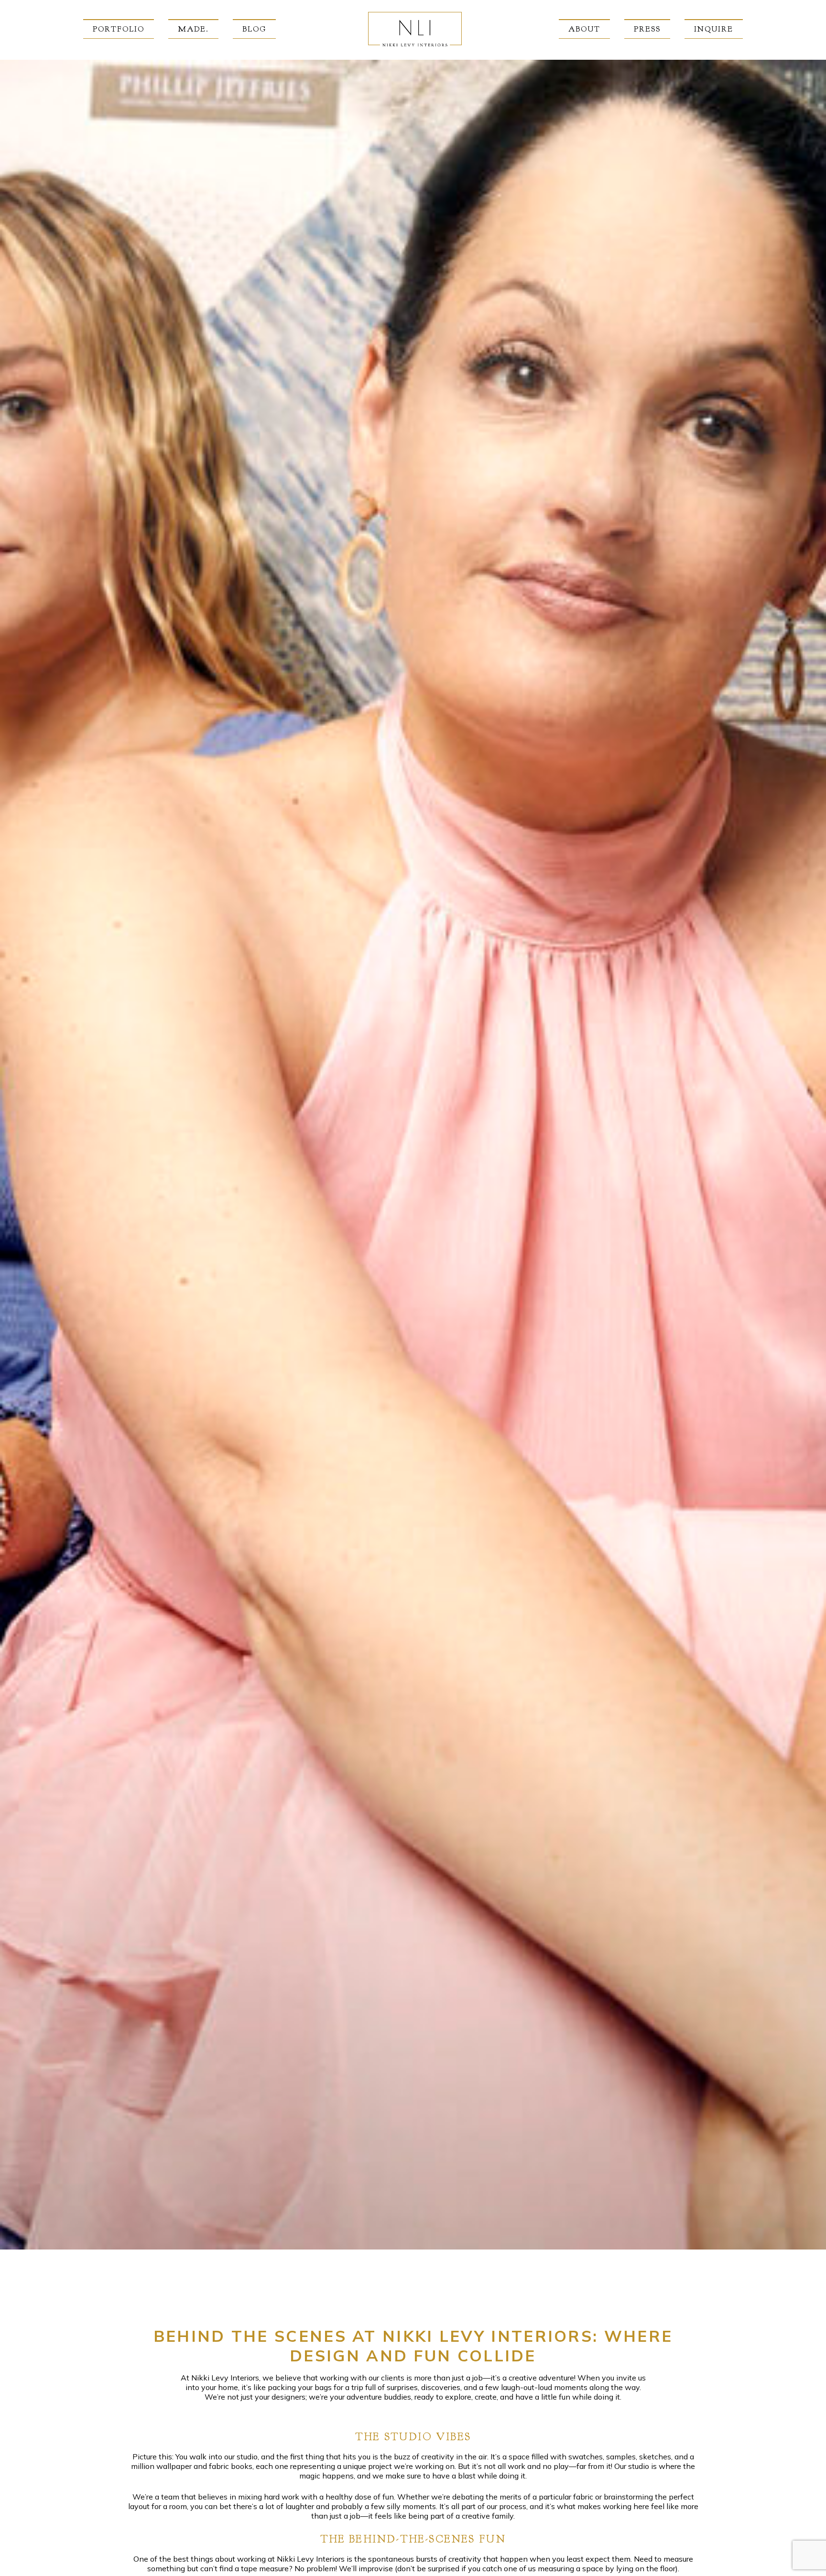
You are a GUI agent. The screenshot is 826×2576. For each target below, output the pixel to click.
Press (647, 29)
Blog (254, 29)
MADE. (193, 29)
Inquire (714, 29)
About (584, 29)
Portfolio (119, 29)
